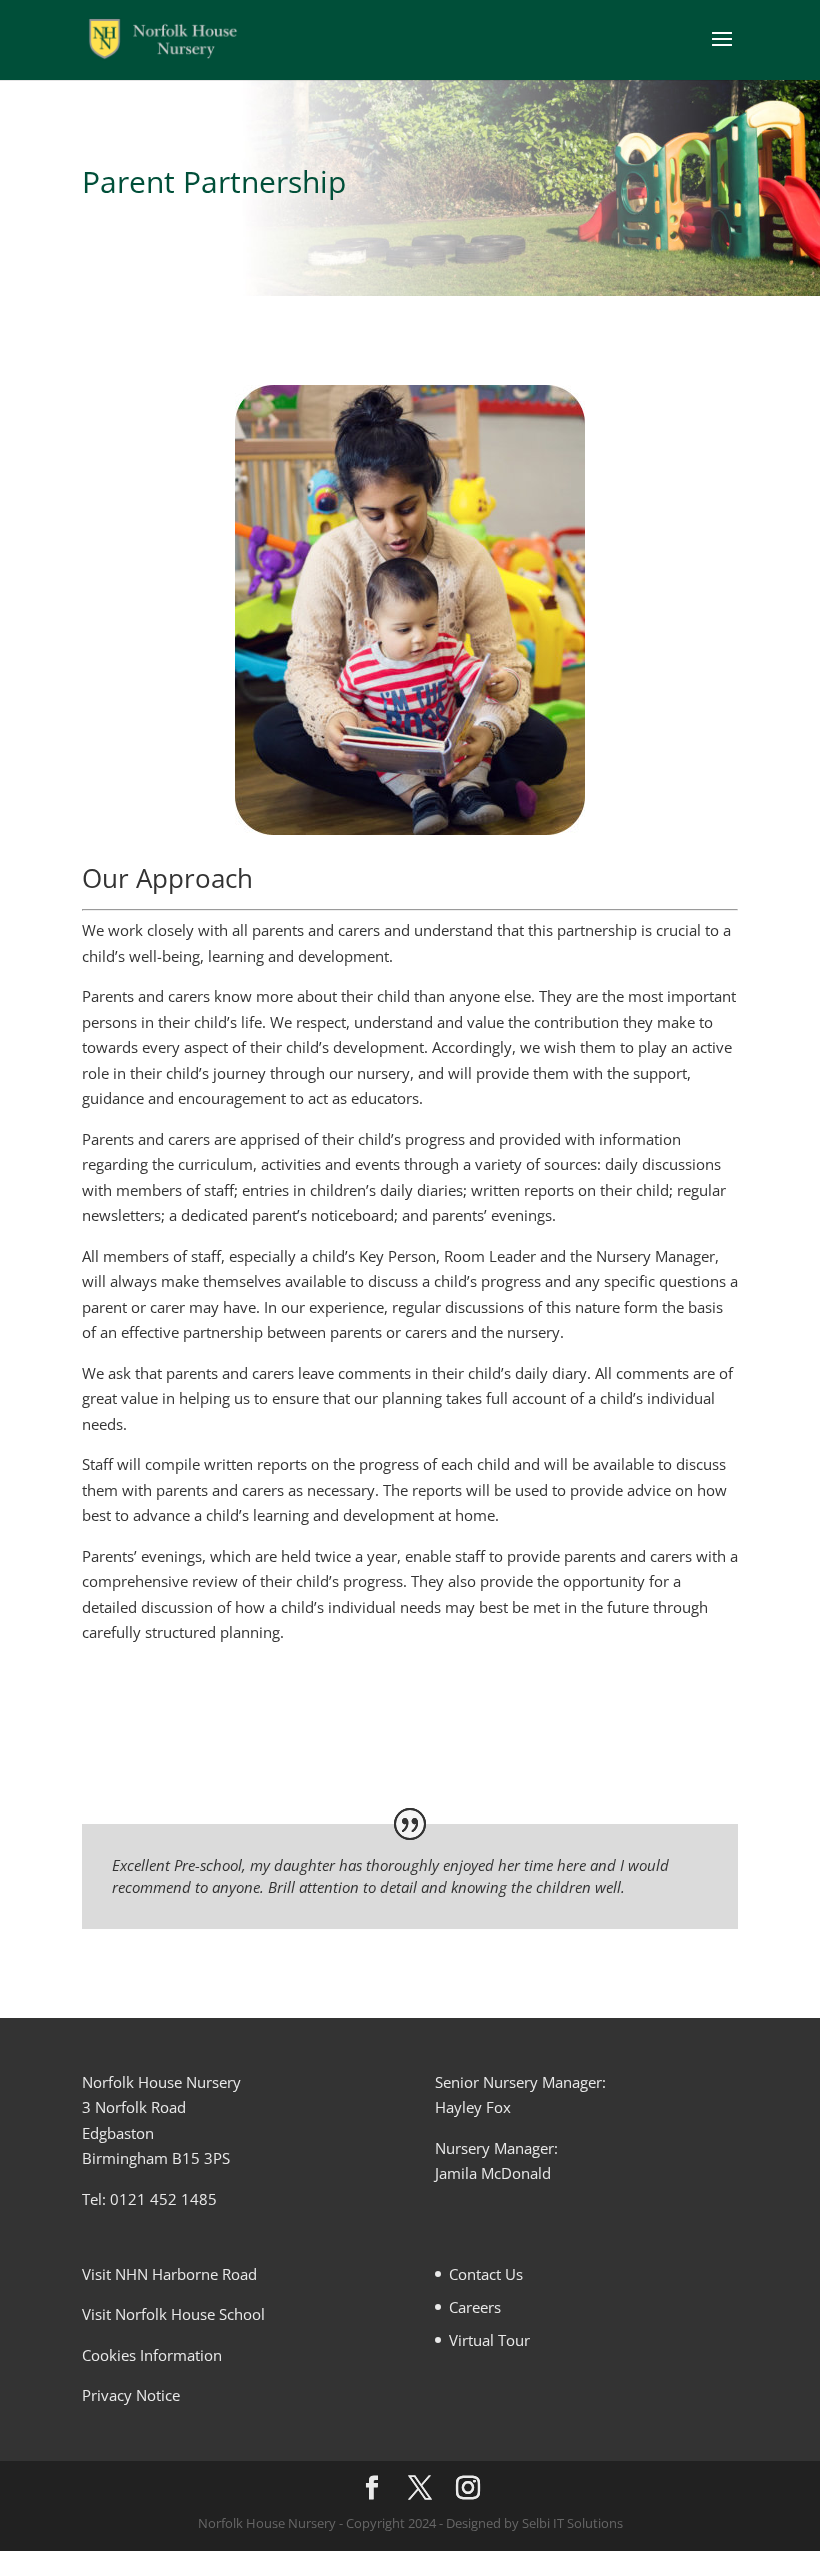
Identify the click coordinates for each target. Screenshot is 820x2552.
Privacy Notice (131, 2395)
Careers (475, 2307)
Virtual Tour (489, 2340)
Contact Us (486, 2274)
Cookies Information (152, 2355)
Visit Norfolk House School (173, 2314)
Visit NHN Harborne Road (169, 2274)
